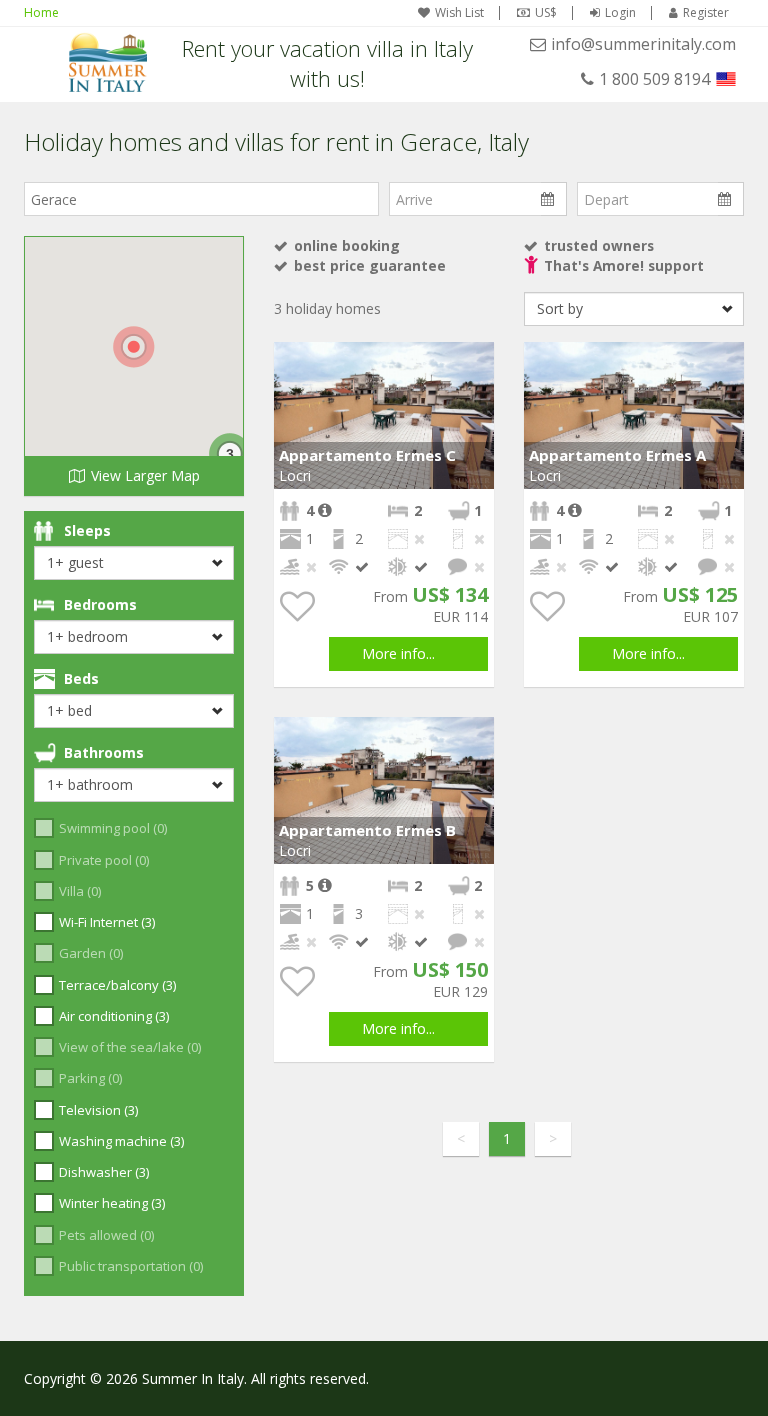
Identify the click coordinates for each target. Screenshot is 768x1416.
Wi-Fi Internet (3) (107, 922)
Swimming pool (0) (113, 828)
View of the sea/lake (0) (130, 1047)
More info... (398, 653)
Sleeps (87, 530)
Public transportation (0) (131, 1266)
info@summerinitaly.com (643, 44)
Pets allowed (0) (106, 1235)
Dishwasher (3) (104, 1172)
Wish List (459, 13)
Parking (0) (90, 1078)
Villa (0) (80, 891)
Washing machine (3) (121, 1141)
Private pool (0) (104, 860)
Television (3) (98, 1110)
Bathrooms (104, 752)
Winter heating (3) (112, 1203)
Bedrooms (100, 604)
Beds (81, 678)
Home (41, 12)
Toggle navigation (41, 62)
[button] (476, 360)
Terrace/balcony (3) (117, 985)
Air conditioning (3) (114, 1016)
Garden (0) (91, 953)
